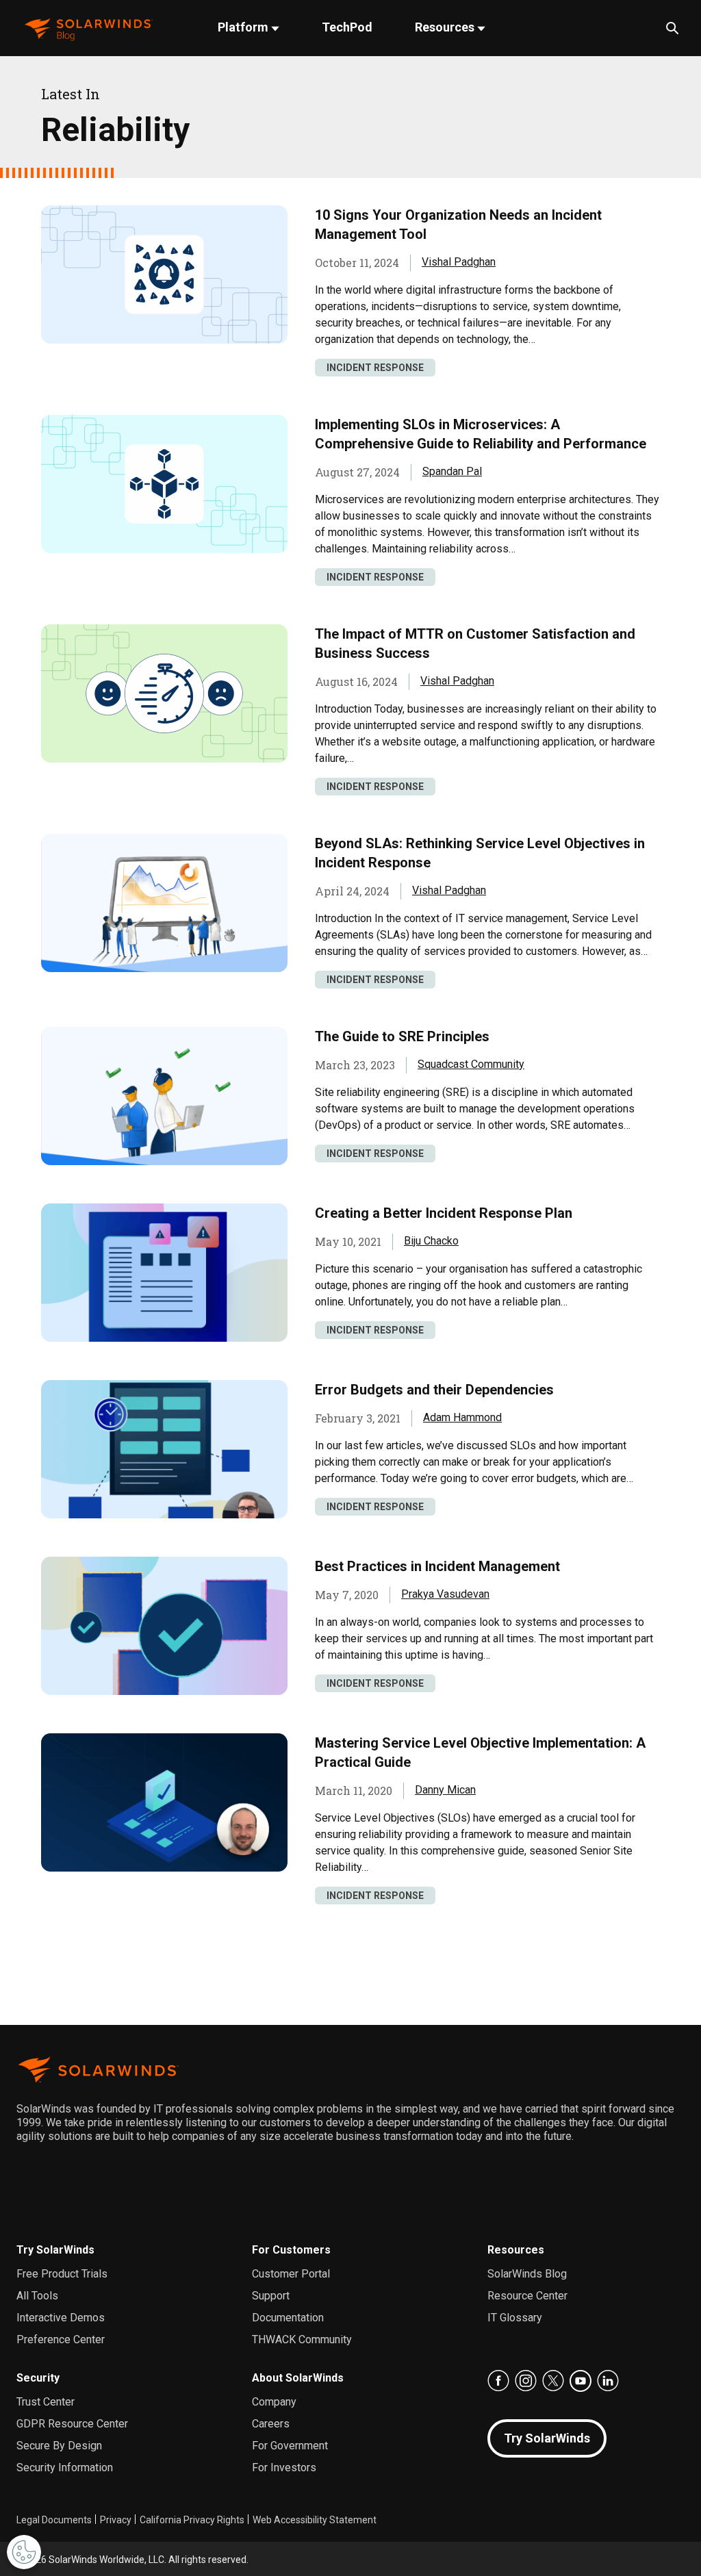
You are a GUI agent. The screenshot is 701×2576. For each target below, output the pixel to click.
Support (271, 2296)
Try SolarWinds (55, 2250)
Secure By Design (59, 2446)
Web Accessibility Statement (315, 2520)
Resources (446, 27)
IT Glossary (515, 2318)
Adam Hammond (462, 1417)
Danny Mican (445, 1790)
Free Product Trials (62, 2274)
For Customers (291, 2250)
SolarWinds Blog (527, 2274)
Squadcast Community (471, 1064)
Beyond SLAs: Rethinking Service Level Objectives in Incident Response (480, 853)
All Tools (37, 2296)
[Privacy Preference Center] (24, 2552)
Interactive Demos (61, 2318)
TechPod (347, 27)
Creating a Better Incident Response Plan (444, 1213)
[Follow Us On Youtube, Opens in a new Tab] (581, 2381)
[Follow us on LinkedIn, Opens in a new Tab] (608, 2381)
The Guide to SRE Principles (402, 1036)
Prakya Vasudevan (445, 1594)
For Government (290, 2446)
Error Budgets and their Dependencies (434, 1390)
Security (38, 2378)
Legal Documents (54, 2520)
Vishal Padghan (459, 262)
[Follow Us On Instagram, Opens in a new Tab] (526, 2381)
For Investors (284, 2467)
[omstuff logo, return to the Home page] (89, 28)
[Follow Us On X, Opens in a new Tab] (553, 2381)
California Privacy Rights (192, 2520)
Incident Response (375, 368)
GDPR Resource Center (72, 2424)
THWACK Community (302, 2339)
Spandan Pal (452, 471)
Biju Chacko (431, 1241)
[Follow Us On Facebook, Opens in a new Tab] (498, 2381)
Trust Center (46, 2402)
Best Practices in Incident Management (437, 1566)
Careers (271, 2424)
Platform (244, 27)
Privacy (116, 2520)
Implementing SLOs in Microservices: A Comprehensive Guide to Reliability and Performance (481, 434)
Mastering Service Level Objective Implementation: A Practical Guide (480, 1752)
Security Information (65, 2467)
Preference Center (61, 2339)
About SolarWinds (298, 2378)
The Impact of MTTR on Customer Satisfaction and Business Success (475, 643)
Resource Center (527, 2296)
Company (274, 2402)
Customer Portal (291, 2274)
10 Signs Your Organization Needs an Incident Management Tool (458, 225)
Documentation (288, 2318)
